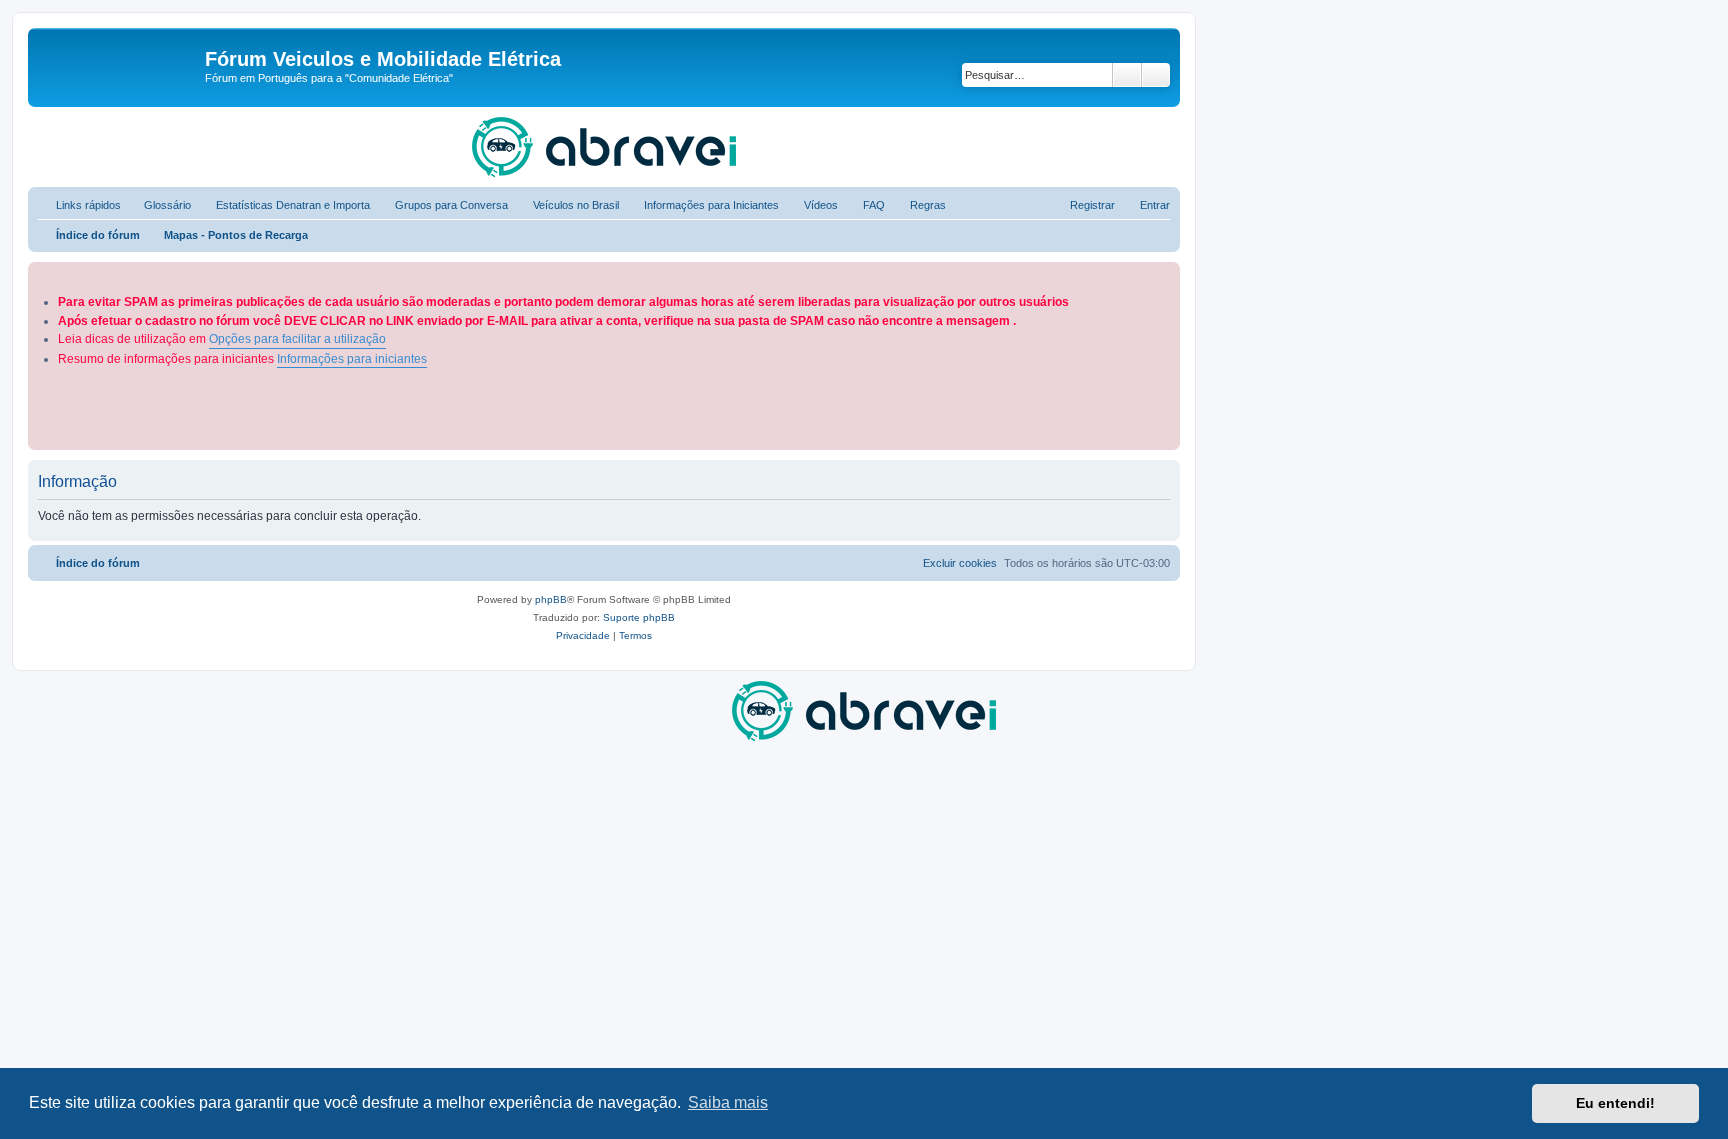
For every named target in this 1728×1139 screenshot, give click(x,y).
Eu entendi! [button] (1615, 1103)
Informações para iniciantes (352, 359)
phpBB (551, 599)
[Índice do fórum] (119, 65)
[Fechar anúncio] (1167, 273)
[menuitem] (158, 205)
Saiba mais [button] (728, 1102)
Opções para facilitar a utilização (297, 339)
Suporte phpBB (639, 617)
